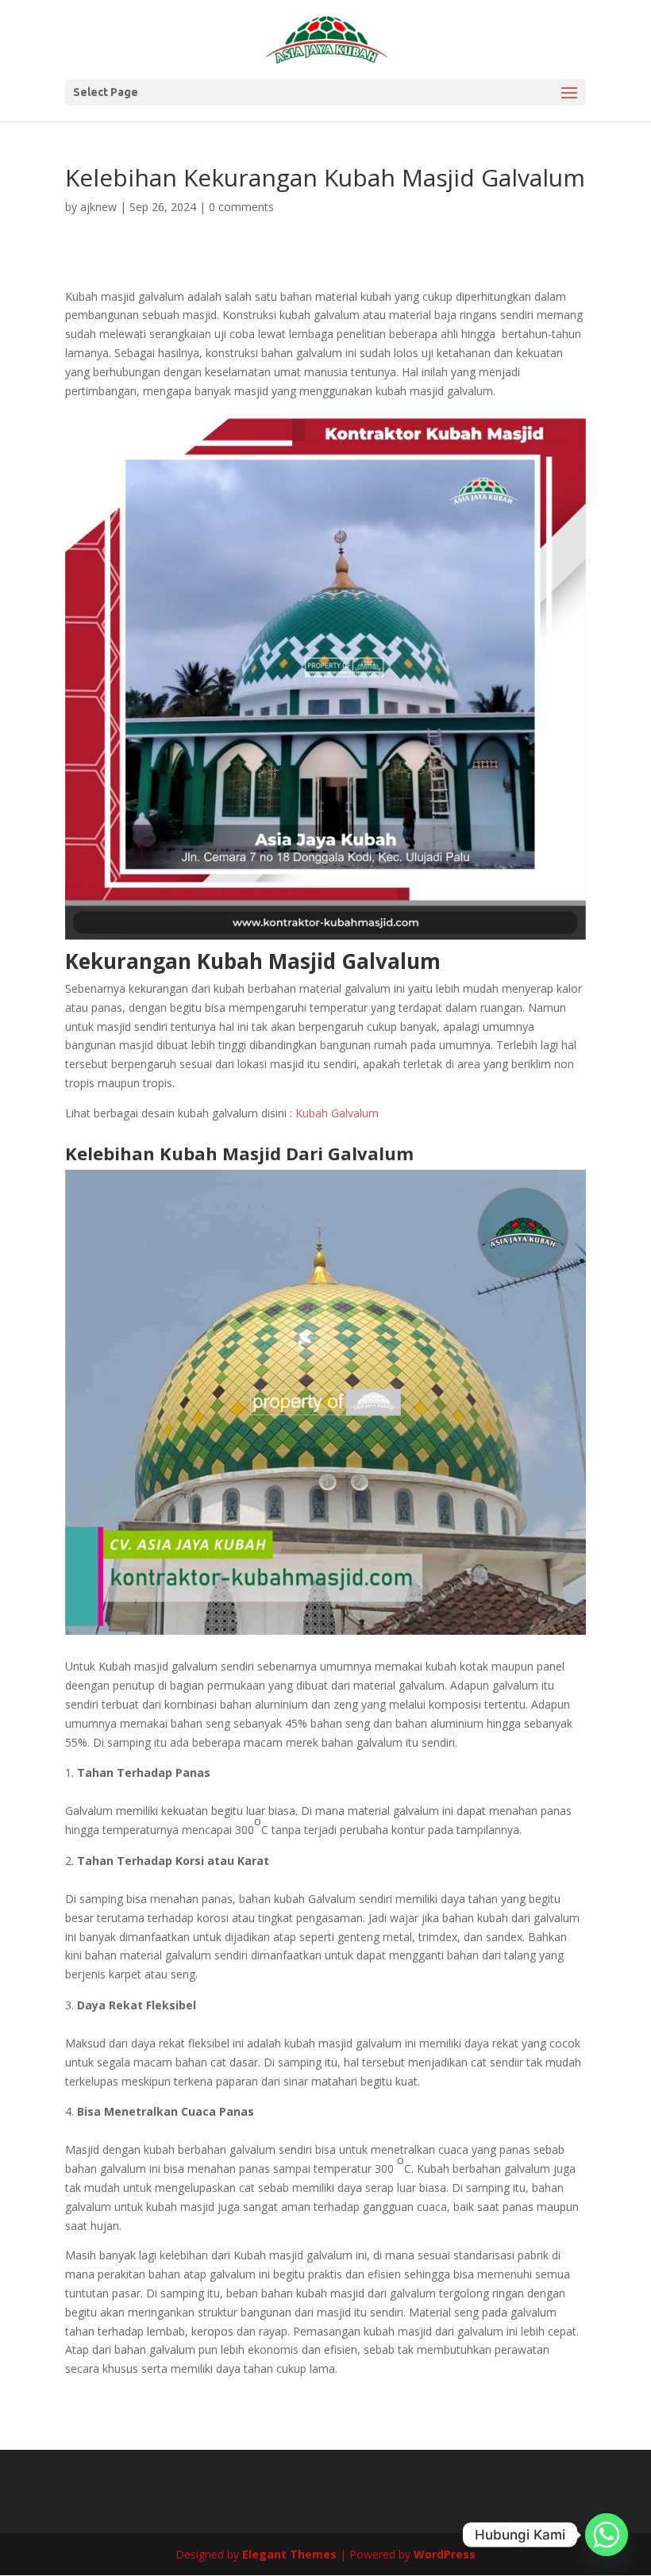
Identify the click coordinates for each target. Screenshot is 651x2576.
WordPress (445, 2554)
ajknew (98, 207)
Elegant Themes (289, 2554)
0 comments (241, 207)
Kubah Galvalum (337, 1113)
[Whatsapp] (607, 2535)
